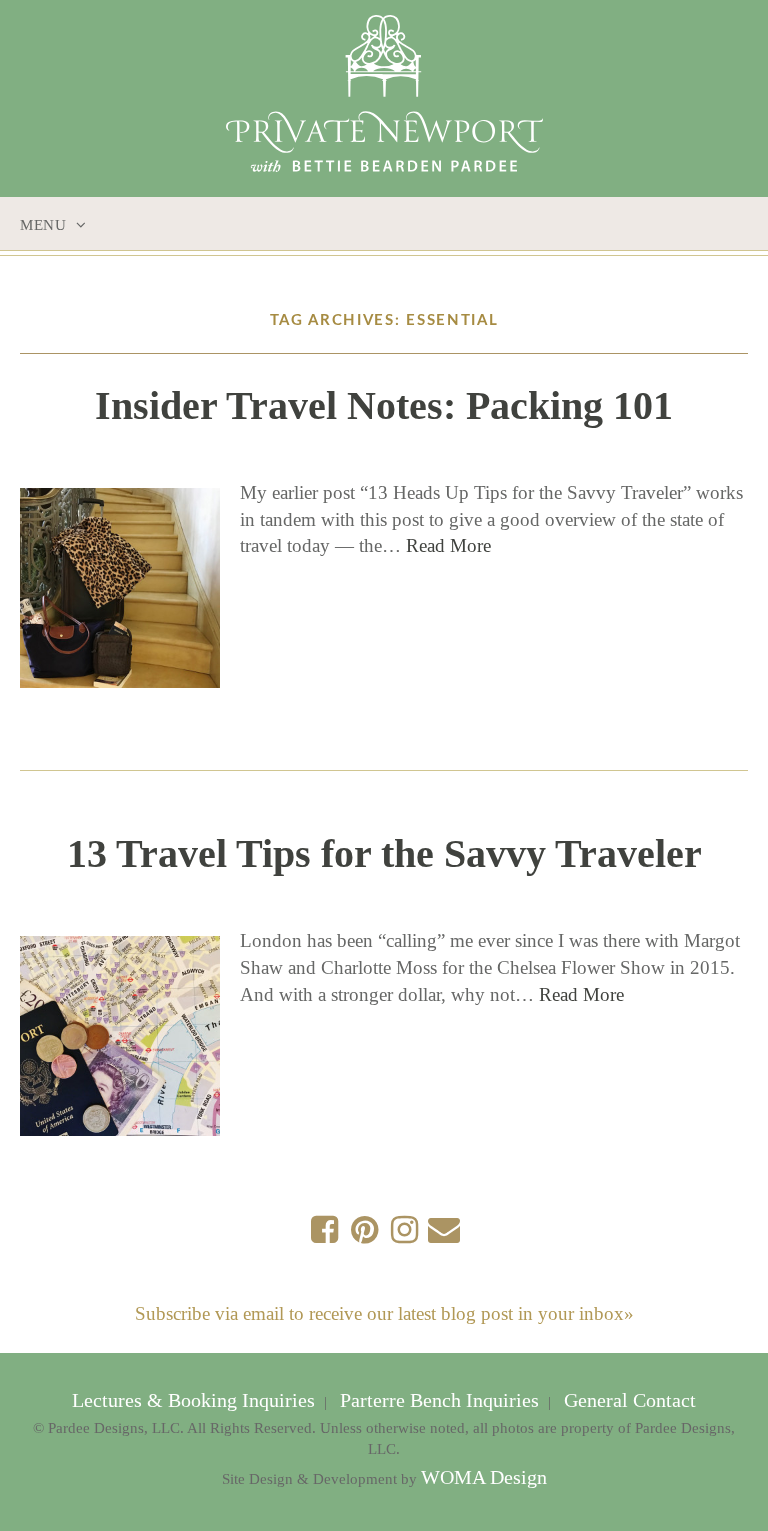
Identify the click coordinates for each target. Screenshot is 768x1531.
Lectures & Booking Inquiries (196, 1400)
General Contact (627, 1400)
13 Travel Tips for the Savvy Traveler (384, 853)
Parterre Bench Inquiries (439, 1400)
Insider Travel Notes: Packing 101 (384, 405)
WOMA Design (484, 1477)
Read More (448, 545)
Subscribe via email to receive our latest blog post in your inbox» (384, 1313)
